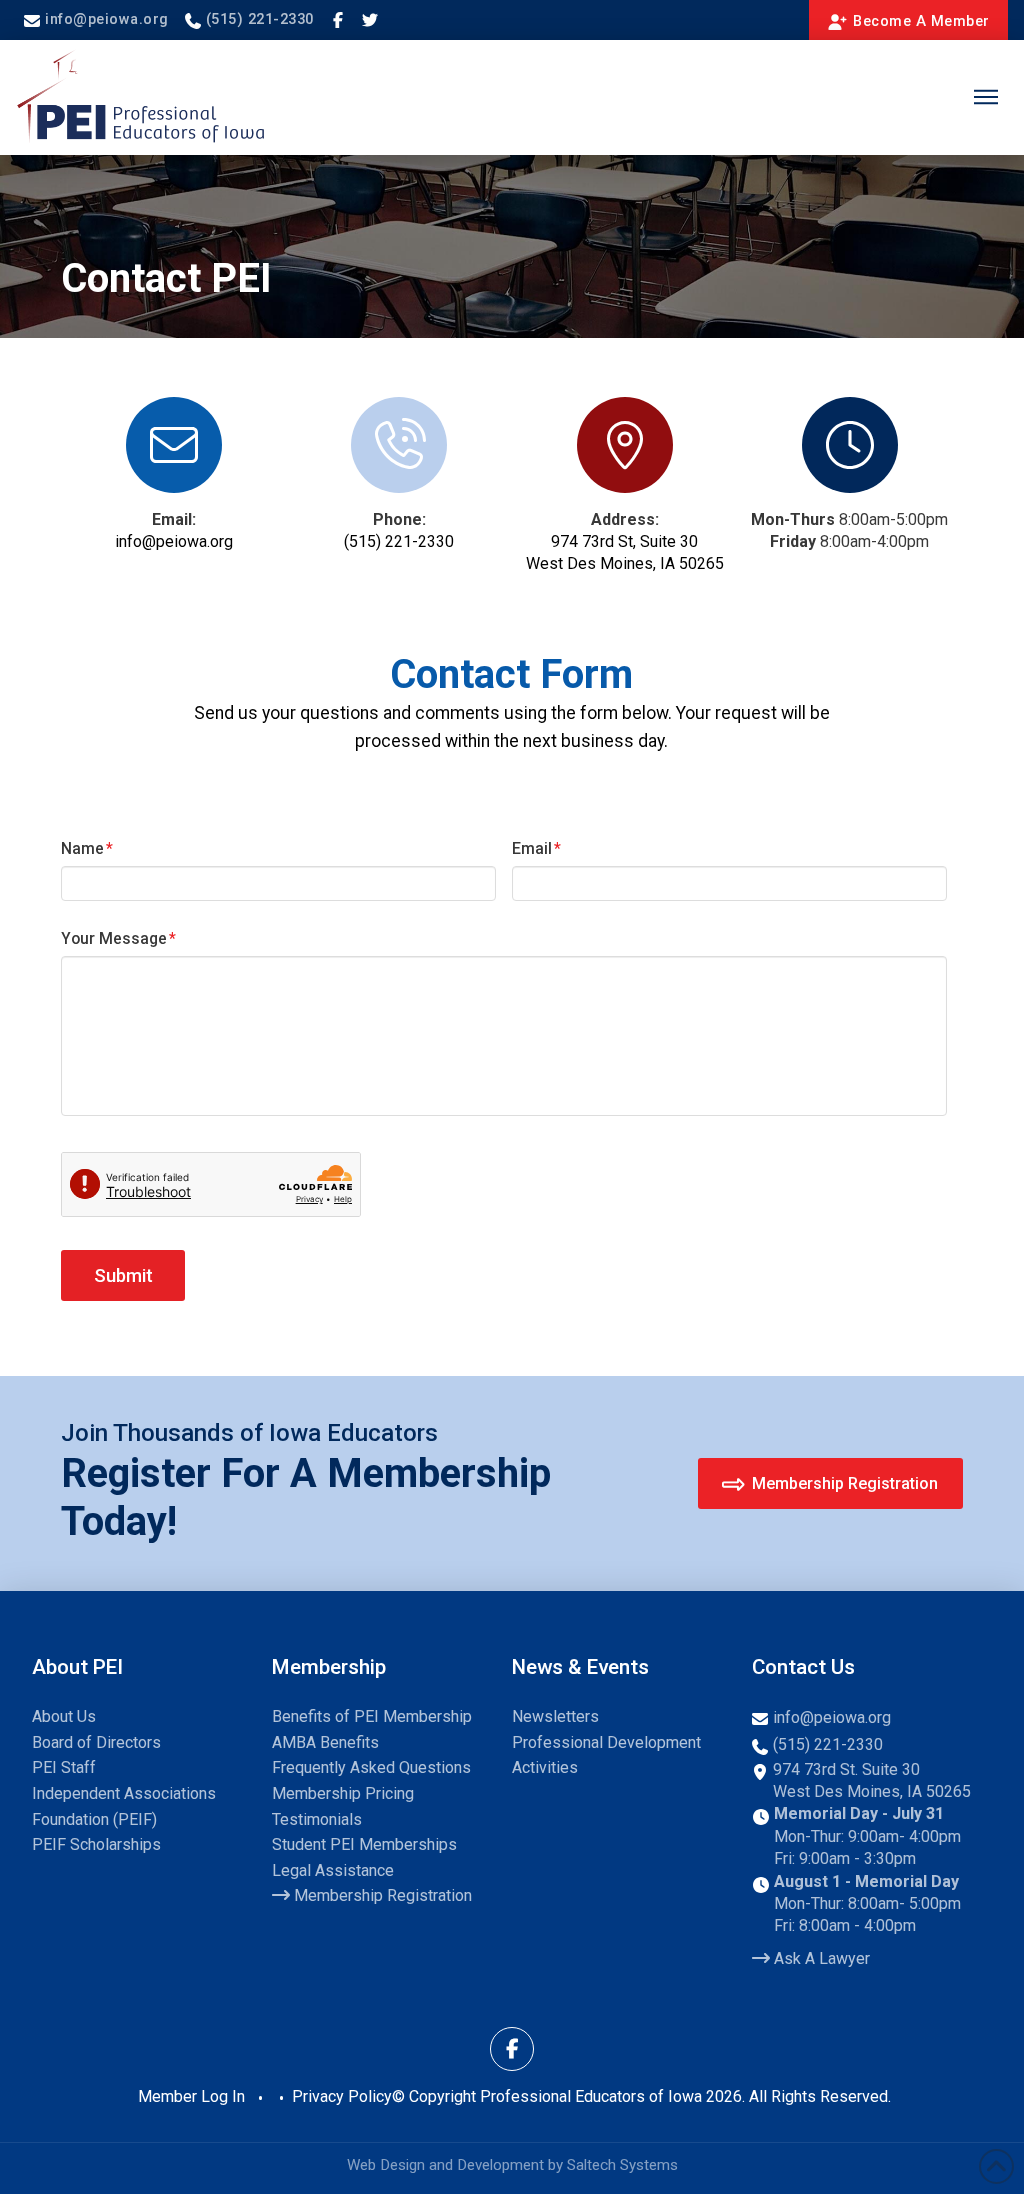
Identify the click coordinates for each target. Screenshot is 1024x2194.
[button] (986, 97)
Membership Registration (381, 1895)
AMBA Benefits (325, 1742)
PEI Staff (64, 1767)
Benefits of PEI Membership (372, 1716)
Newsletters (555, 1716)
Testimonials (317, 1819)
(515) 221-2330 (399, 541)
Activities (545, 1767)
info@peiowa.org (174, 541)
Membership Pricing (343, 1793)
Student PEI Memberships (364, 1844)
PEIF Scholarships (96, 1844)
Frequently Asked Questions (371, 1767)
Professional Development (606, 1742)
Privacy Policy (342, 2096)
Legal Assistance (333, 1870)
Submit (123, 1275)
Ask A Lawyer (820, 1958)
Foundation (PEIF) (94, 1819)
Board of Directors (96, 1742)
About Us (64, 1716)
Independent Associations (124, 1793)
